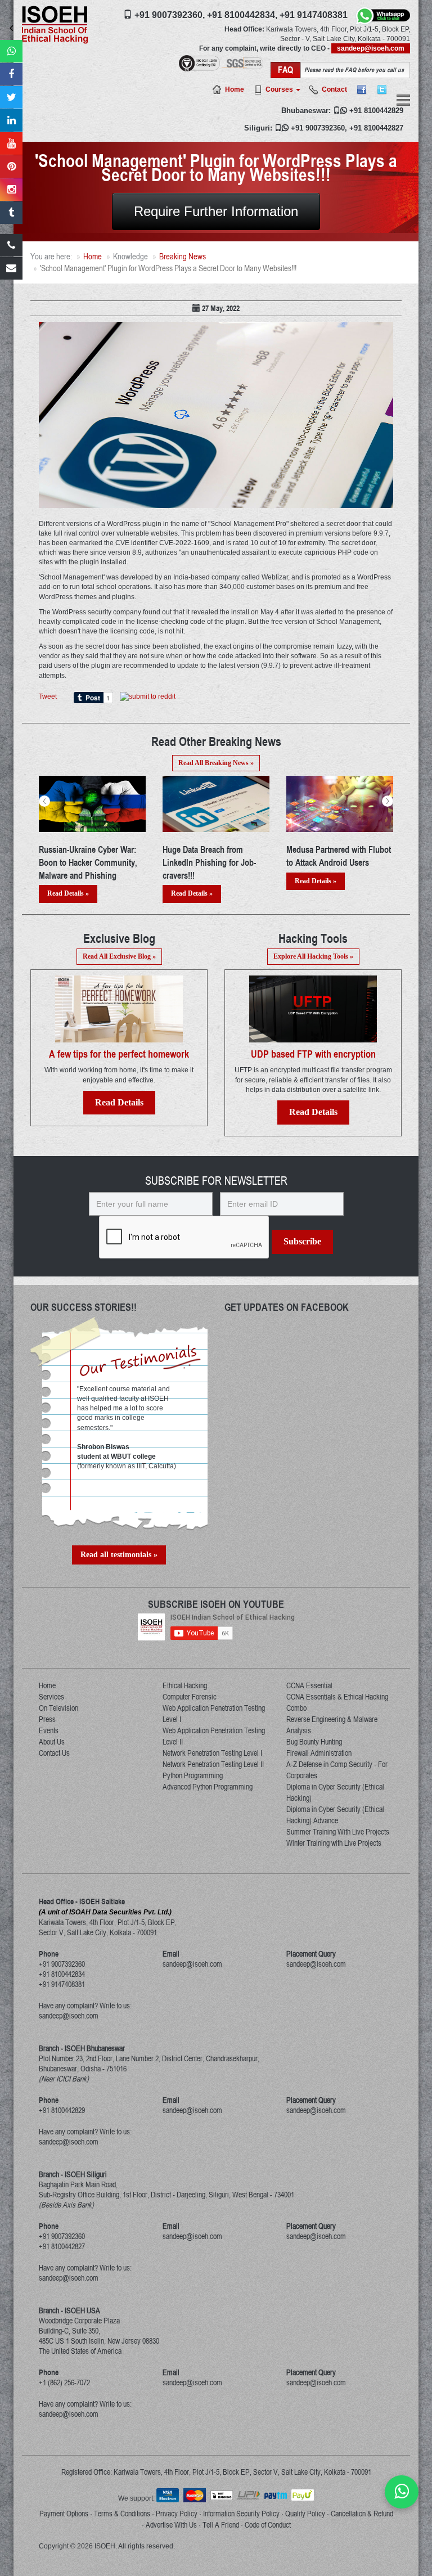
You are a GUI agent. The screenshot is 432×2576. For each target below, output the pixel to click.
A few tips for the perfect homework (119, 1054)
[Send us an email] (11, 268)
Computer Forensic (190, 1697)
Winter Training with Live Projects (334, 1843)
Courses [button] (280, 89)
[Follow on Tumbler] (11, 213)
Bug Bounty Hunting (314, 1742)
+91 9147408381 (314, 15)
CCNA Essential (309, 1685)
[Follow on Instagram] (11, 190)
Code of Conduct (268, 2525)
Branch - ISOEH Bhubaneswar (82, 2048)
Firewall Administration (319, 1753)
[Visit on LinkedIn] (11, 120)
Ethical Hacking (185, 1685)
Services (51, 1697)
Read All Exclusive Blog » (119, 956)
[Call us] (11, 245)
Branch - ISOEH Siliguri (73, 2174)
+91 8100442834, (242, 15)
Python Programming (193, 1775)
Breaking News (183, 256)
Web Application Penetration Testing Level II (214, 1736)
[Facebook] (362, 89)
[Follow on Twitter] (11, 97)
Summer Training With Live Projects (338, 1832)
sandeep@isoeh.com (371, 48)
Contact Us (54, 1753)
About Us (52, 1742)
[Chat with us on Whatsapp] (402, 2492)
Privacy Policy (177, 2514)
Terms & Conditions (122, 2514)
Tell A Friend (221, 2525)
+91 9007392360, (170, 15)
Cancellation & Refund (362, 2514)
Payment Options (64, 2514)
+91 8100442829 (376, 111)
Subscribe (302, 1241)
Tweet (48, 696)
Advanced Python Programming (208, 1787)
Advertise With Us (171, 2525)
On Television (58, 1708)
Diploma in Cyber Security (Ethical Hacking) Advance (335, 1815)
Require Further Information (216, 211)
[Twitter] (382, 89)
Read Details (119, 1102)
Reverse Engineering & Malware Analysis (332, 1725)
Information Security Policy (241, 2514)
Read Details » (68, 893)
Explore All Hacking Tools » (313, 956)
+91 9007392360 (318, 128)
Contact (334, 89)
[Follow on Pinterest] (11, 167)
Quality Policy (305, 2514)
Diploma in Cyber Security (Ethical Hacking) (335, 1792)
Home (235, 89)
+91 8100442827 (376, 128)
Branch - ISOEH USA (69, 2310)
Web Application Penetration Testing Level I (214, 1714)
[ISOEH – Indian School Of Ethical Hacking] (55, 24)
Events (49, 1730)
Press (47, 1719)
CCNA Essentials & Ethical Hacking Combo (337, 1702)
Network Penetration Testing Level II (213, 1764)
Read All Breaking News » (216, 763)
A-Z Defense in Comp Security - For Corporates (337, 1770)
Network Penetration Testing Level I (212, 1753)
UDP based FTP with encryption (313, 1054)
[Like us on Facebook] (11, 74)
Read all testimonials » (119, 1555)
